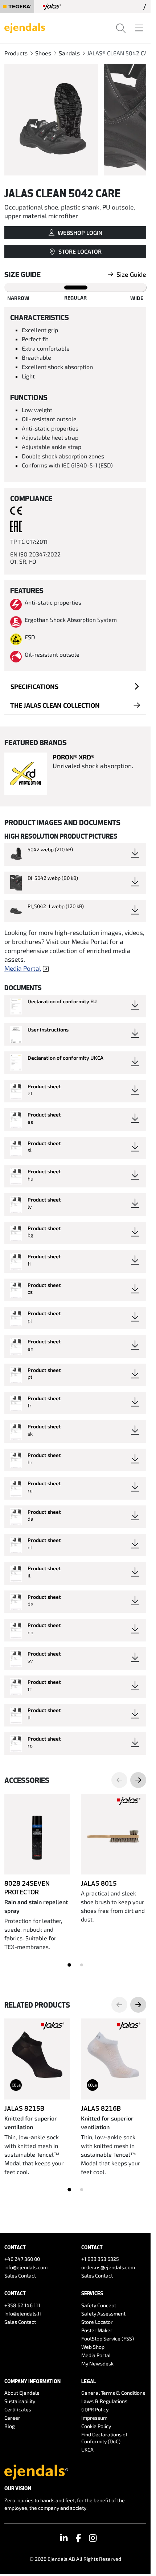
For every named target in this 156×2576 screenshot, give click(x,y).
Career (12, 2418)
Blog (10, 2426)
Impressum (94, 2418)
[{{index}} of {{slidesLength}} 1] (69, 1965)
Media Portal (23, 968)
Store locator (80, 251)
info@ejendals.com (26, 2267)
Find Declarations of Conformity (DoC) (104, 2438)
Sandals (69, 53)
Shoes (43, 53)
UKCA (87, 2450)
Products (16, 53)
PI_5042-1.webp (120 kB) (56, 906)
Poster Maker (97, 2330)
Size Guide (131, 274)
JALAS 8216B (101, 2108)
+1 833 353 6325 (100, 2259)
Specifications (34, 686)
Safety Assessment (103, 2314)
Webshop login (80, 232)
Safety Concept (99, 2305)
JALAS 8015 (99, 1883)
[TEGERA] (17, 7)
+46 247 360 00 (22, 2259)
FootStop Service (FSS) (108, 2338)
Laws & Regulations (104, 2401)
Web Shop (93, 2347)
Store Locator (97, 2322)
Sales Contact (20, 2276)
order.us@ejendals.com (108, 2267)
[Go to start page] (25, 27)
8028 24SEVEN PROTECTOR (27, 1887)
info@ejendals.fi (23, 2314)
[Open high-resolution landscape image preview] (51, 120)
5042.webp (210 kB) (50, 849)
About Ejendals (22, 2393)
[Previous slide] (119, 1780)
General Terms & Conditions (113, 2393)
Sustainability (20, 2401)
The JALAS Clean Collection (55, 705)
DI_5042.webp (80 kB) (53, 878)
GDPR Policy (95, 2409)
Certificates (18, 2409)
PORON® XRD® (73, 757)
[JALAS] (52, 7)
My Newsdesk (97, 2363)
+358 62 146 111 (22, 2305)
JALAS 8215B (24, 2108)
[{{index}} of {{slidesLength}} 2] (82, 1965)
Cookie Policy (96, 2426)
